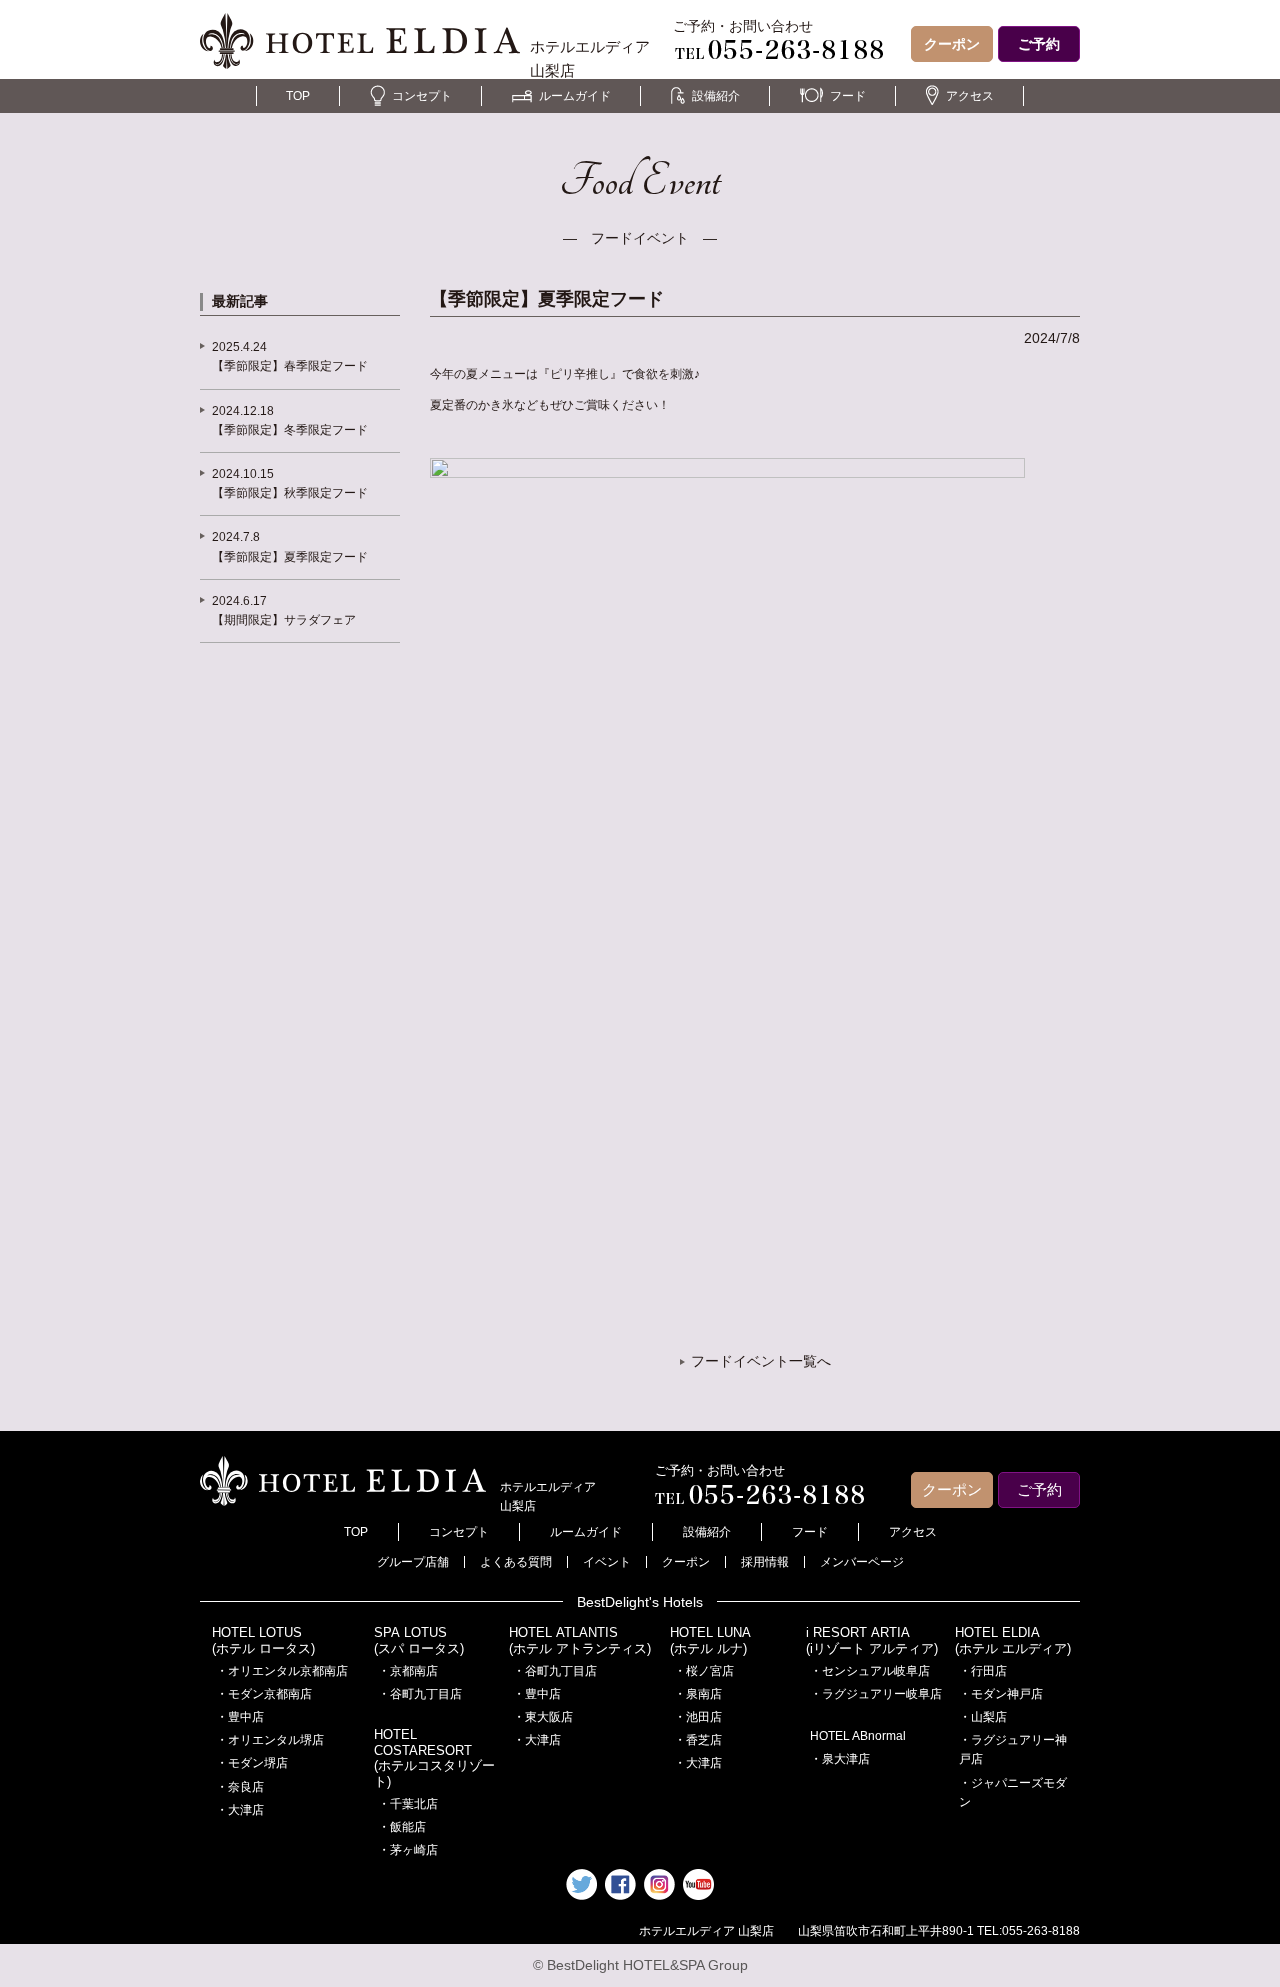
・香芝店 (698, 1740)
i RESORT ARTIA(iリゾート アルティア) (872, 1640)
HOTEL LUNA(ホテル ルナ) (710, 1640)
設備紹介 (716, 96)
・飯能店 (402, 1827)
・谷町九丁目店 (420, 1694)
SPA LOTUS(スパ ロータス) (419, 1640)
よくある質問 (516, 1562)
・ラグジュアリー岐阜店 (876, 1694)
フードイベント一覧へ (761, 1361)
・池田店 (698, 1717)
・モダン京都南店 (264, 1694)
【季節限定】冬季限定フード (290, 430)
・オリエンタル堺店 (270, 1740)
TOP (298, 96)
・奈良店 (240, 1787)
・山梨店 (983, 1717)
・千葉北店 (408, 1804)
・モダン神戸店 (1001, 1694)
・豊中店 (240, 1717)
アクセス (970, 96)
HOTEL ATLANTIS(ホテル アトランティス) (580, 1640)
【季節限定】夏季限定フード (290, 557)
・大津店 (240, 1810)
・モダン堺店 (252, 1763)
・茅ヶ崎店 (408, 1850)
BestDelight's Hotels (640, 1602)
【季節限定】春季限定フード (290, 366)
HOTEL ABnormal (858, 1736)
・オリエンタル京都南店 (282, 1671)
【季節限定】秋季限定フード (290, 493)
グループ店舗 (413, 1562)
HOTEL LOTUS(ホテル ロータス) (263, 1640)
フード (848, 96)
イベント (607, 1562)
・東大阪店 (543, 1717)
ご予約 (1039, 44)
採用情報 (765, 1562)
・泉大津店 (840, 1759)
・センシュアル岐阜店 (870, 1671)
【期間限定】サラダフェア (284, 620)
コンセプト (422, 96)
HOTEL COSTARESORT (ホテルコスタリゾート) (434, 1758)
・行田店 (983, 1671)
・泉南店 (698, 1694)
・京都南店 (408, 1671)
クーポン (952, 44)
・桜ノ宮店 (704, 1671)
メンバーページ (862, 1562)
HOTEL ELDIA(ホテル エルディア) (1013, 1640)
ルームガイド (575, 96)
